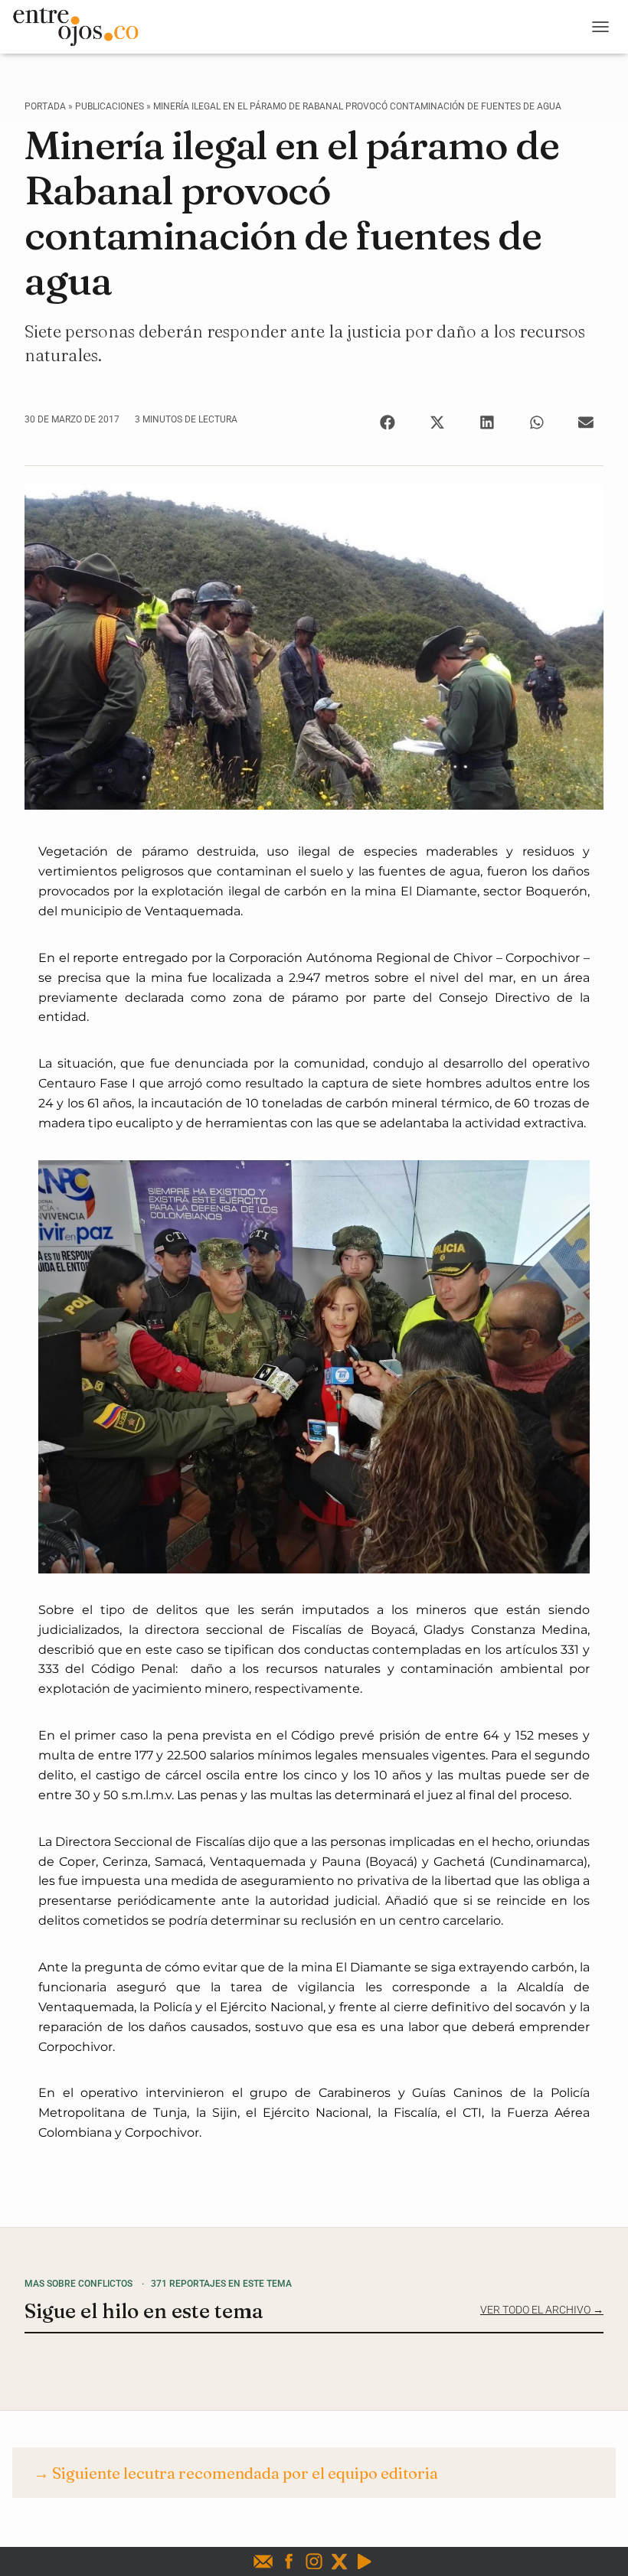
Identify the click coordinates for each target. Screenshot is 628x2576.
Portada (45, 106)
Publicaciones (110, 106)
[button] (388, 422)
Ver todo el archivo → (542, 2310)
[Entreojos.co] (81, 27)
